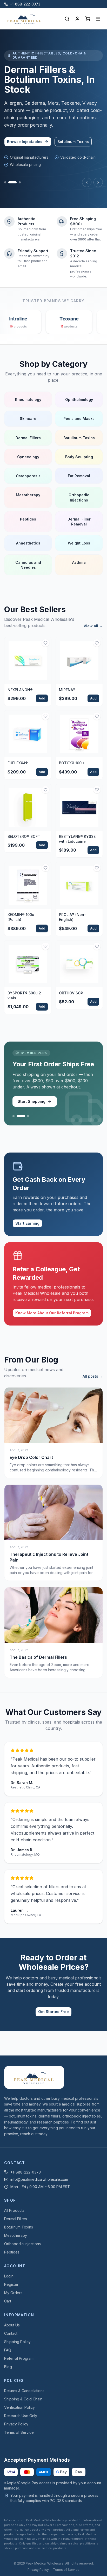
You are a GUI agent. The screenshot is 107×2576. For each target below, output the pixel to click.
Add (42, 698)
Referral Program (19, 2358)
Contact (11, 2333)
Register (11, 2284)
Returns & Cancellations (24, 2391)
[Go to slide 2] (12, 182)
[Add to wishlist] (45, 643)
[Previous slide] (87, 182)
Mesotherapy (16, 2235)
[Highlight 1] (14, 1116)
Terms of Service (19, 2432)
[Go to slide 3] (20, 182)
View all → (93, 626)
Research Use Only (21, 2416)
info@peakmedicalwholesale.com (39, 2179)
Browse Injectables (25, 142)
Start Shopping (32, 1101)
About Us (12, 2325)
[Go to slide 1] (5, 182)
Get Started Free (53, 2012)
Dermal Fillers (16, 2219)
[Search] (67, 19)
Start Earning (27, 1223)
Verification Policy (19, 2407)
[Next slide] (98, 182)
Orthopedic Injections (22, 2244)
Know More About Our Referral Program (52, 1313)
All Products (14, 2210)
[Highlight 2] (21, 1116)
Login (9, 2276)
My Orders (13, 2293)
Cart (8, 2301)
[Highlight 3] (28, 1116)
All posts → (93, 1376)
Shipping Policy (17, 2342)
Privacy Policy (16, 2424)
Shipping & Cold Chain (23, 2399)
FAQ (8, 2350)
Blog (8, 2367)
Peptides (12, 2252)
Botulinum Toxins (73, 142)
